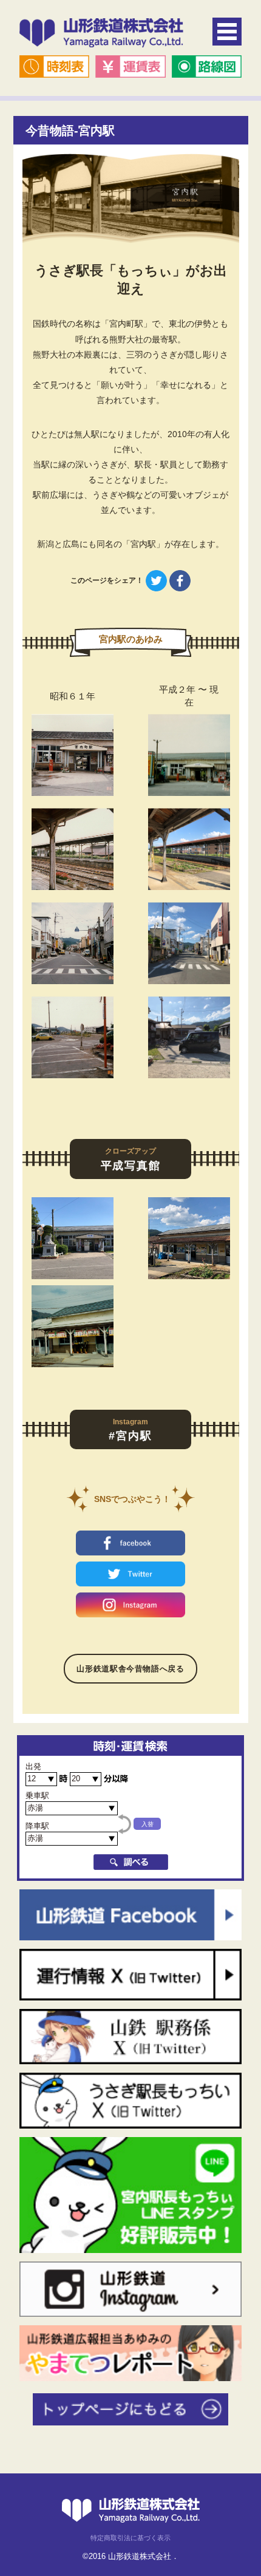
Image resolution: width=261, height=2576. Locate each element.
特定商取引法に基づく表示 (130, 2538)
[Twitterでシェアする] (156, 580)
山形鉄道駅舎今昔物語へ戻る (130, 1669)
